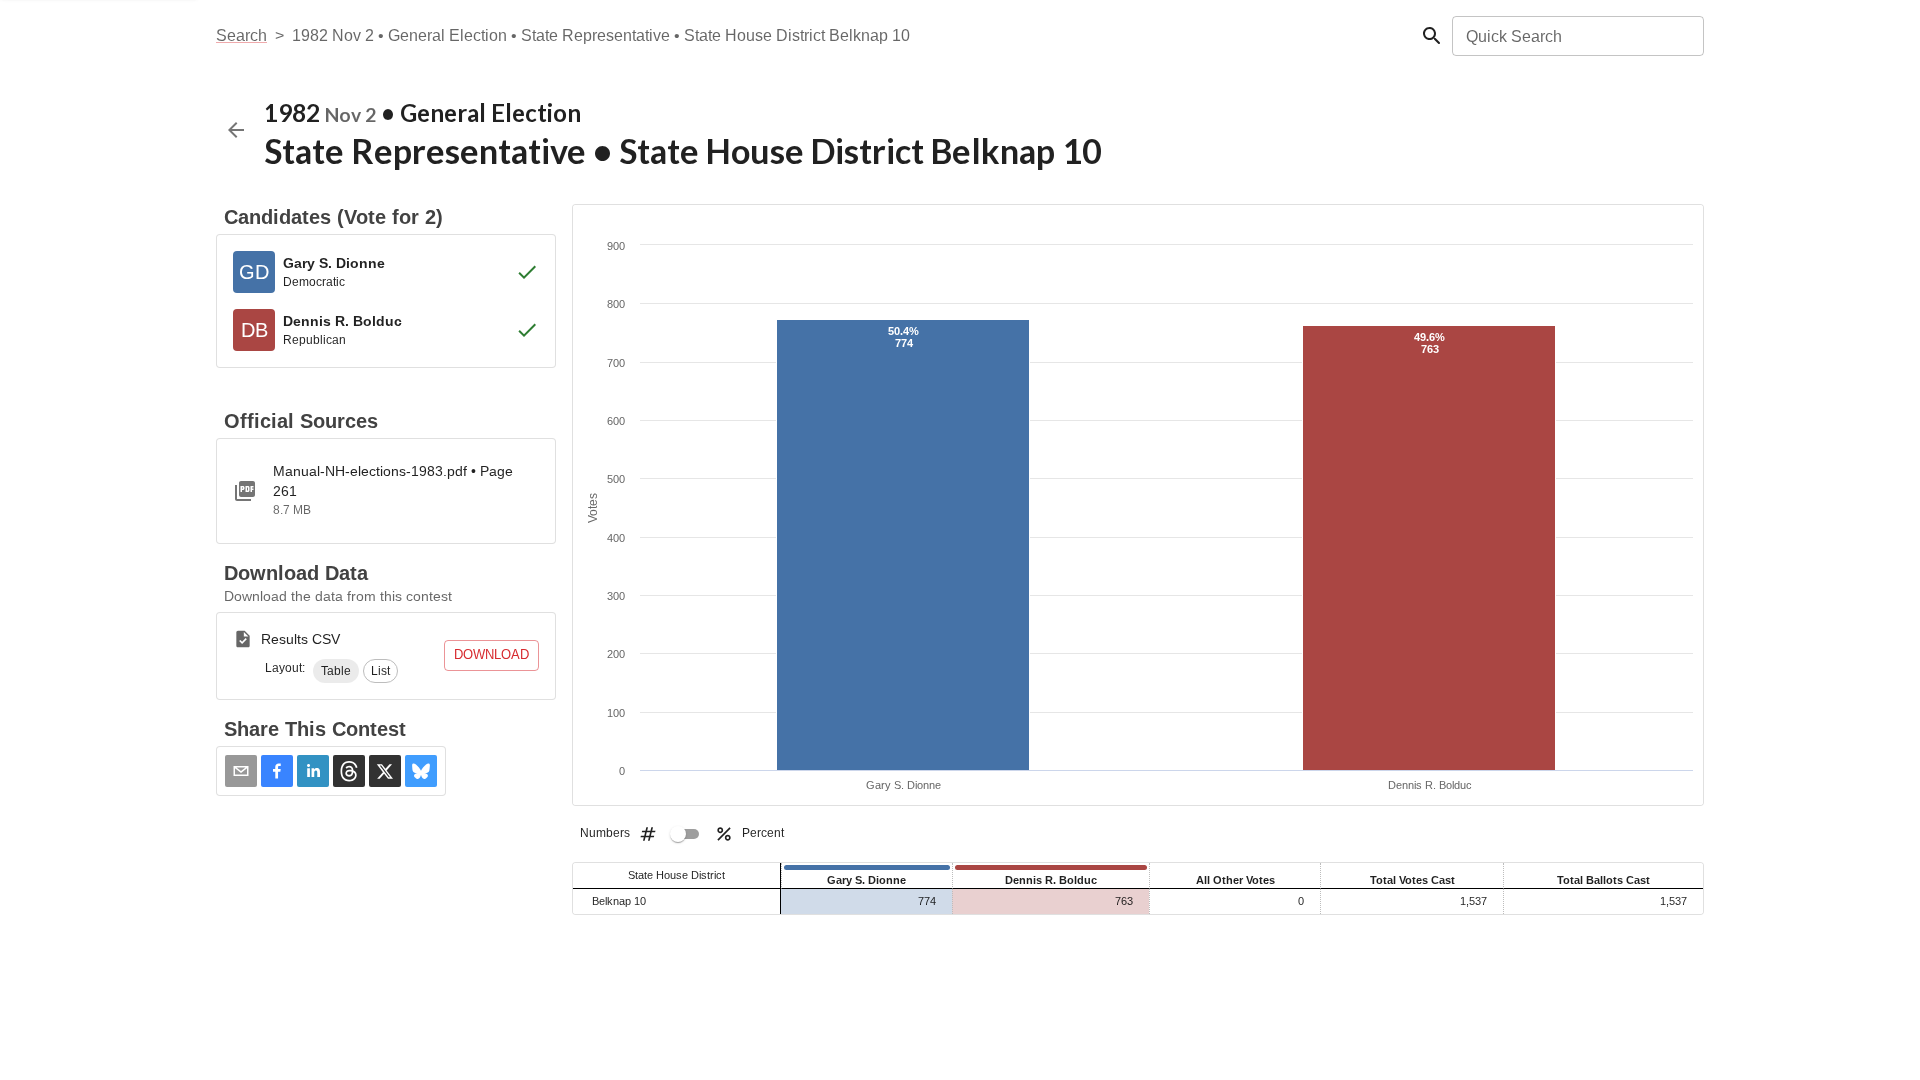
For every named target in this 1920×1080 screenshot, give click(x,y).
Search (241, 35)
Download (491, 654)
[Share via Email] (241, 771)
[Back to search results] (236, 130)
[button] (336, 671)
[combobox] (1576, 36)
